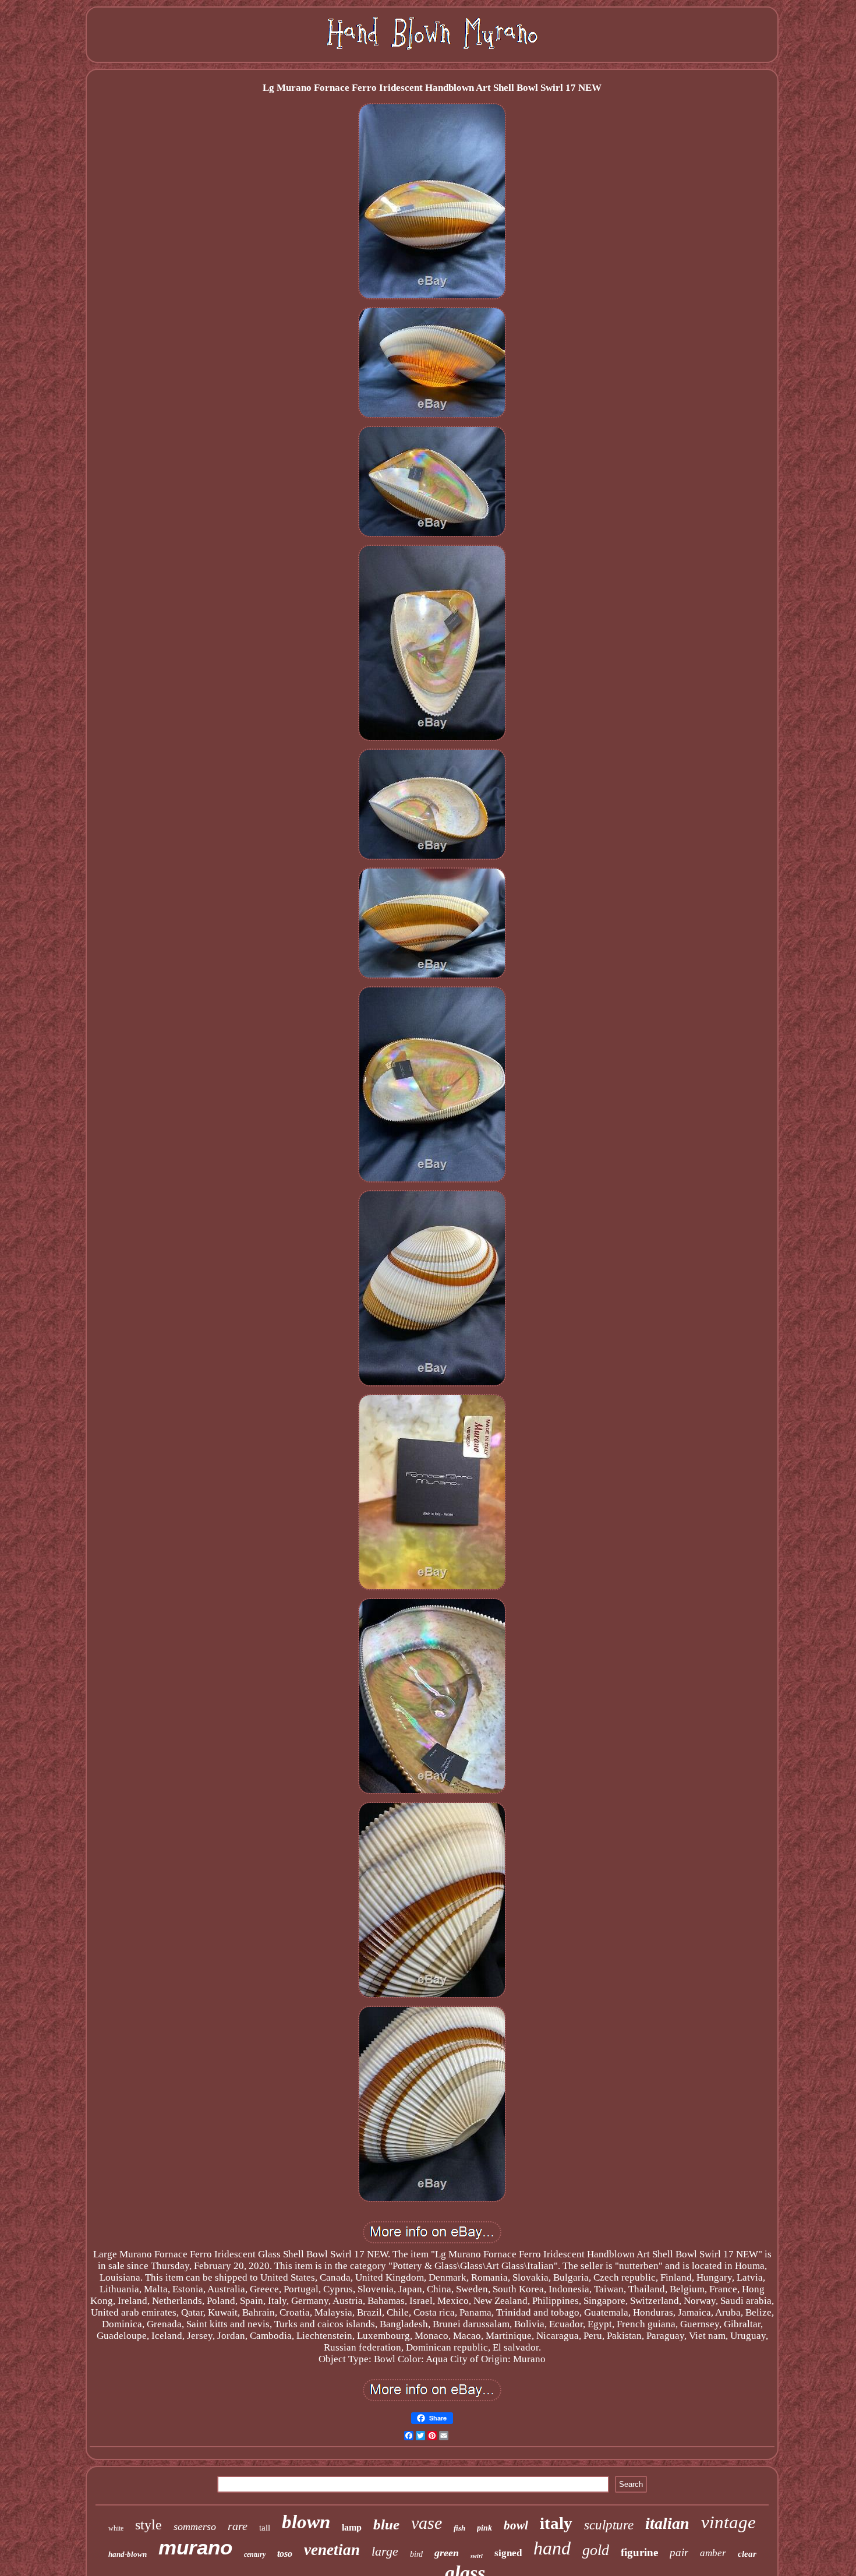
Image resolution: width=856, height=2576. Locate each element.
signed (508, 2553)
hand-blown (128, 2554)
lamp (352, 2527)
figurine (639, 2552)
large (385, 2551)
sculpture (609, 2525)
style (148, 2525)
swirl (477, 2556)
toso (285, 2554)
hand (552, 2548)
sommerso (195, 2526)
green (447, 2553)
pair (679, 2552)
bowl (516, 2525)
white (116, 2528)
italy (556, 2523)
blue (386, 2524)
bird (416, 2554)
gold (596, 2550)
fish (459, 2528)
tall (265, 2528)
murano (195, 2547)
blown (306, 2522)
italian (667, 2523)
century (255, 2554)
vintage (728, 2522)
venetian (332, 2550)
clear (747, 2554)
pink (484, 2528)
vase (427, 2523)
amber (713, 2553)
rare (238, 2526)
